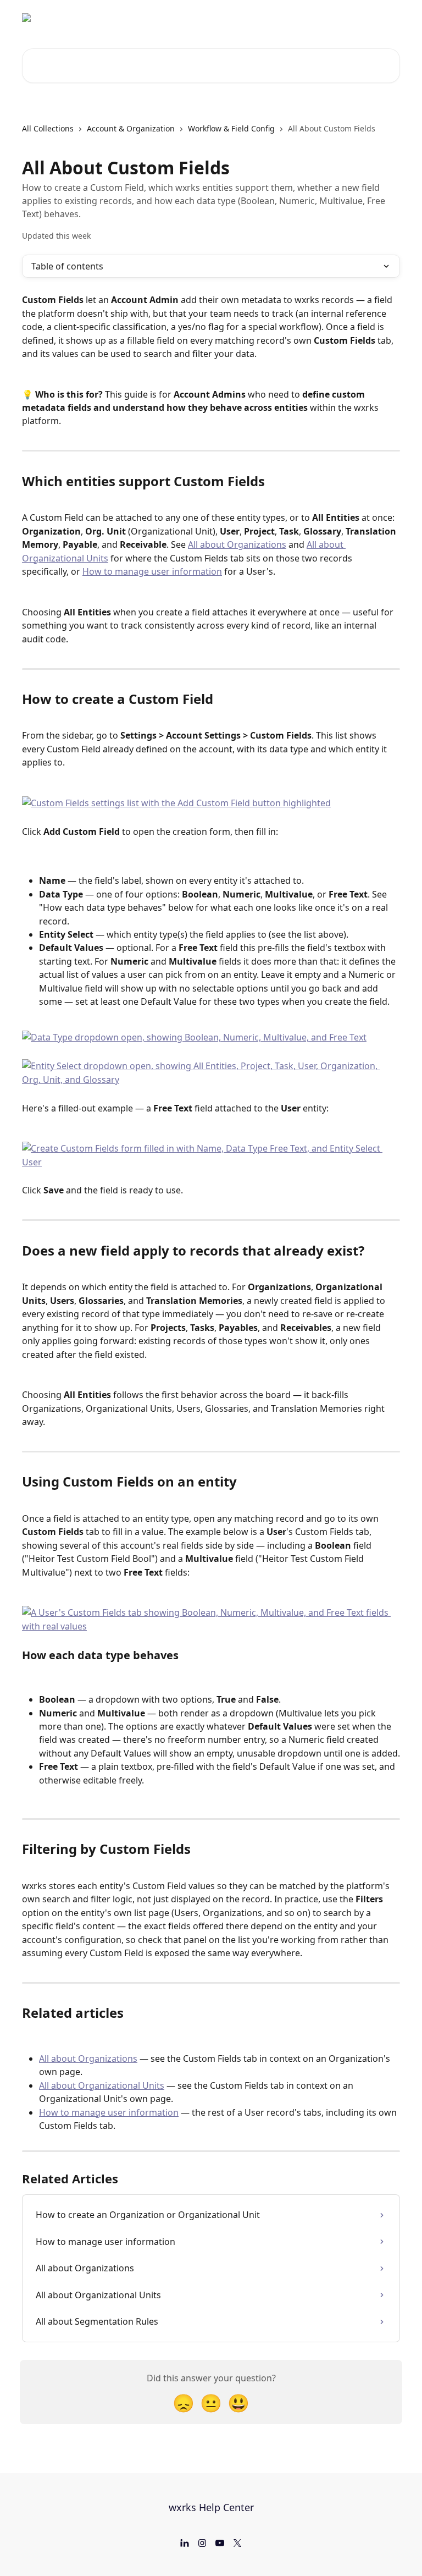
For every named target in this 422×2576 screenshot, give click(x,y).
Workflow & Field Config (231, 128)
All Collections (48, 128)
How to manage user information (152, 571)
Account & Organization (131, 128)
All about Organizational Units (102, 2085)
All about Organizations (237, 544)
